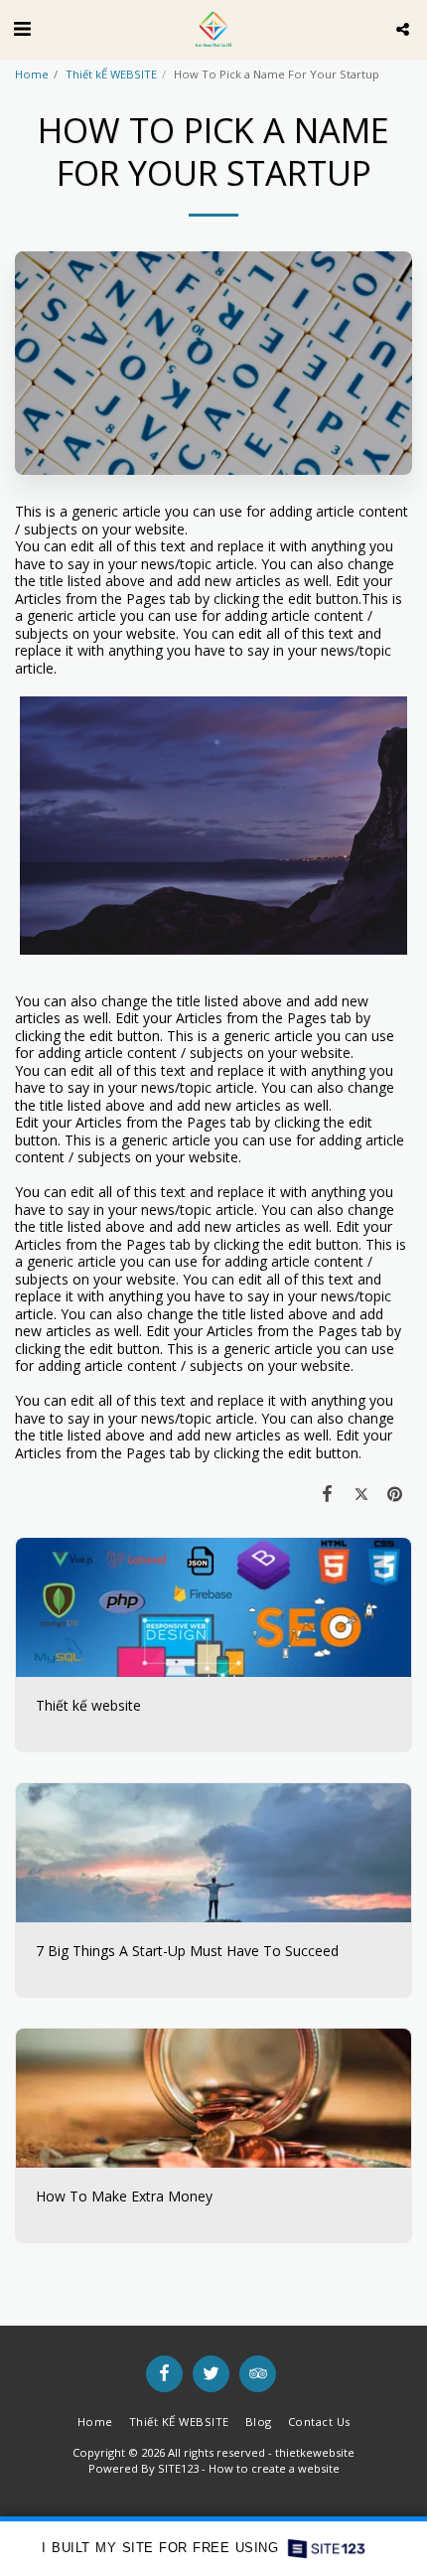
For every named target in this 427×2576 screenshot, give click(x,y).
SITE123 (178, 2468)
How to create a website (274, 2468)
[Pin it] (395, 1493)
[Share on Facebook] (327, 1493)
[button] (22, 28)
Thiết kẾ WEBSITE (111, 74)
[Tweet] (361, 1493)
